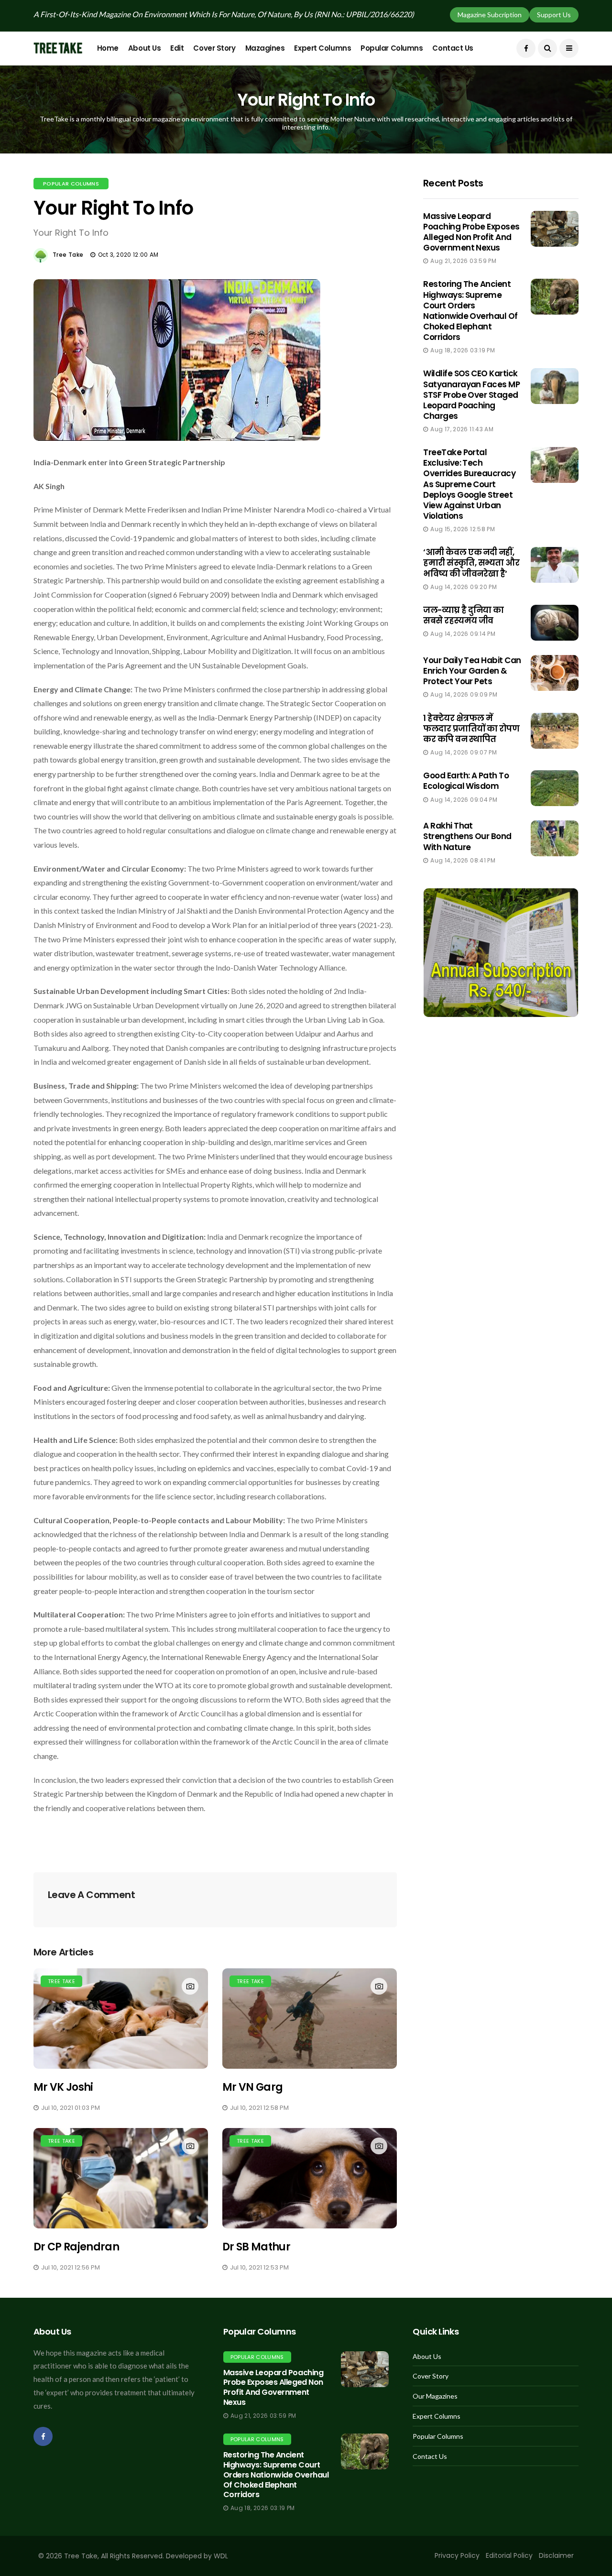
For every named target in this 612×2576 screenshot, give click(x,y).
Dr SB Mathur (256, 2247)
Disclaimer (556, 2555)
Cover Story (214, 48)
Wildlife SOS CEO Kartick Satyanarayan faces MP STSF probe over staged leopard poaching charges (471, 394)
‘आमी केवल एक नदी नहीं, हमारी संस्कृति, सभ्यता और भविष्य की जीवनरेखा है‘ (471, 563)
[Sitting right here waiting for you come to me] (555, 229)
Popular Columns (392, 48)
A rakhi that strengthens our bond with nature (467, 836)
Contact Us (453, 48)
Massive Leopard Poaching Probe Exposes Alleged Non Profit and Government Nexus (471, 232)
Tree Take (68, 255)
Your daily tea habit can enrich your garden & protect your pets (472, 671)
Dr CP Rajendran (76, 2247)
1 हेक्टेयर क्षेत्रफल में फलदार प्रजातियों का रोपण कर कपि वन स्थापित (471, 729)
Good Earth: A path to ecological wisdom (466, 781)
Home (108, 48)
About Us (144, 48)
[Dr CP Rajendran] (121, 2178)
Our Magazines (435, 2396)
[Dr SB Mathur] (310, 2178)
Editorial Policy (509, 2555)
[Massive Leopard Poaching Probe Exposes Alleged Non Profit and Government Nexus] (365, 2369)
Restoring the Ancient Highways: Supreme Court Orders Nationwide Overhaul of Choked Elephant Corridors (470, 310)
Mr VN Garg (252, 2087)
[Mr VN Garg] (310, 2019)
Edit (177, 48)
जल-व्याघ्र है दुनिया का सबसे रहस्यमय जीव (463, 615)
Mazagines (265, 48)
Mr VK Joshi (63, 2087)
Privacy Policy (457, 2555)
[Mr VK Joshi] (121, 2019)
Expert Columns (322, 48)
